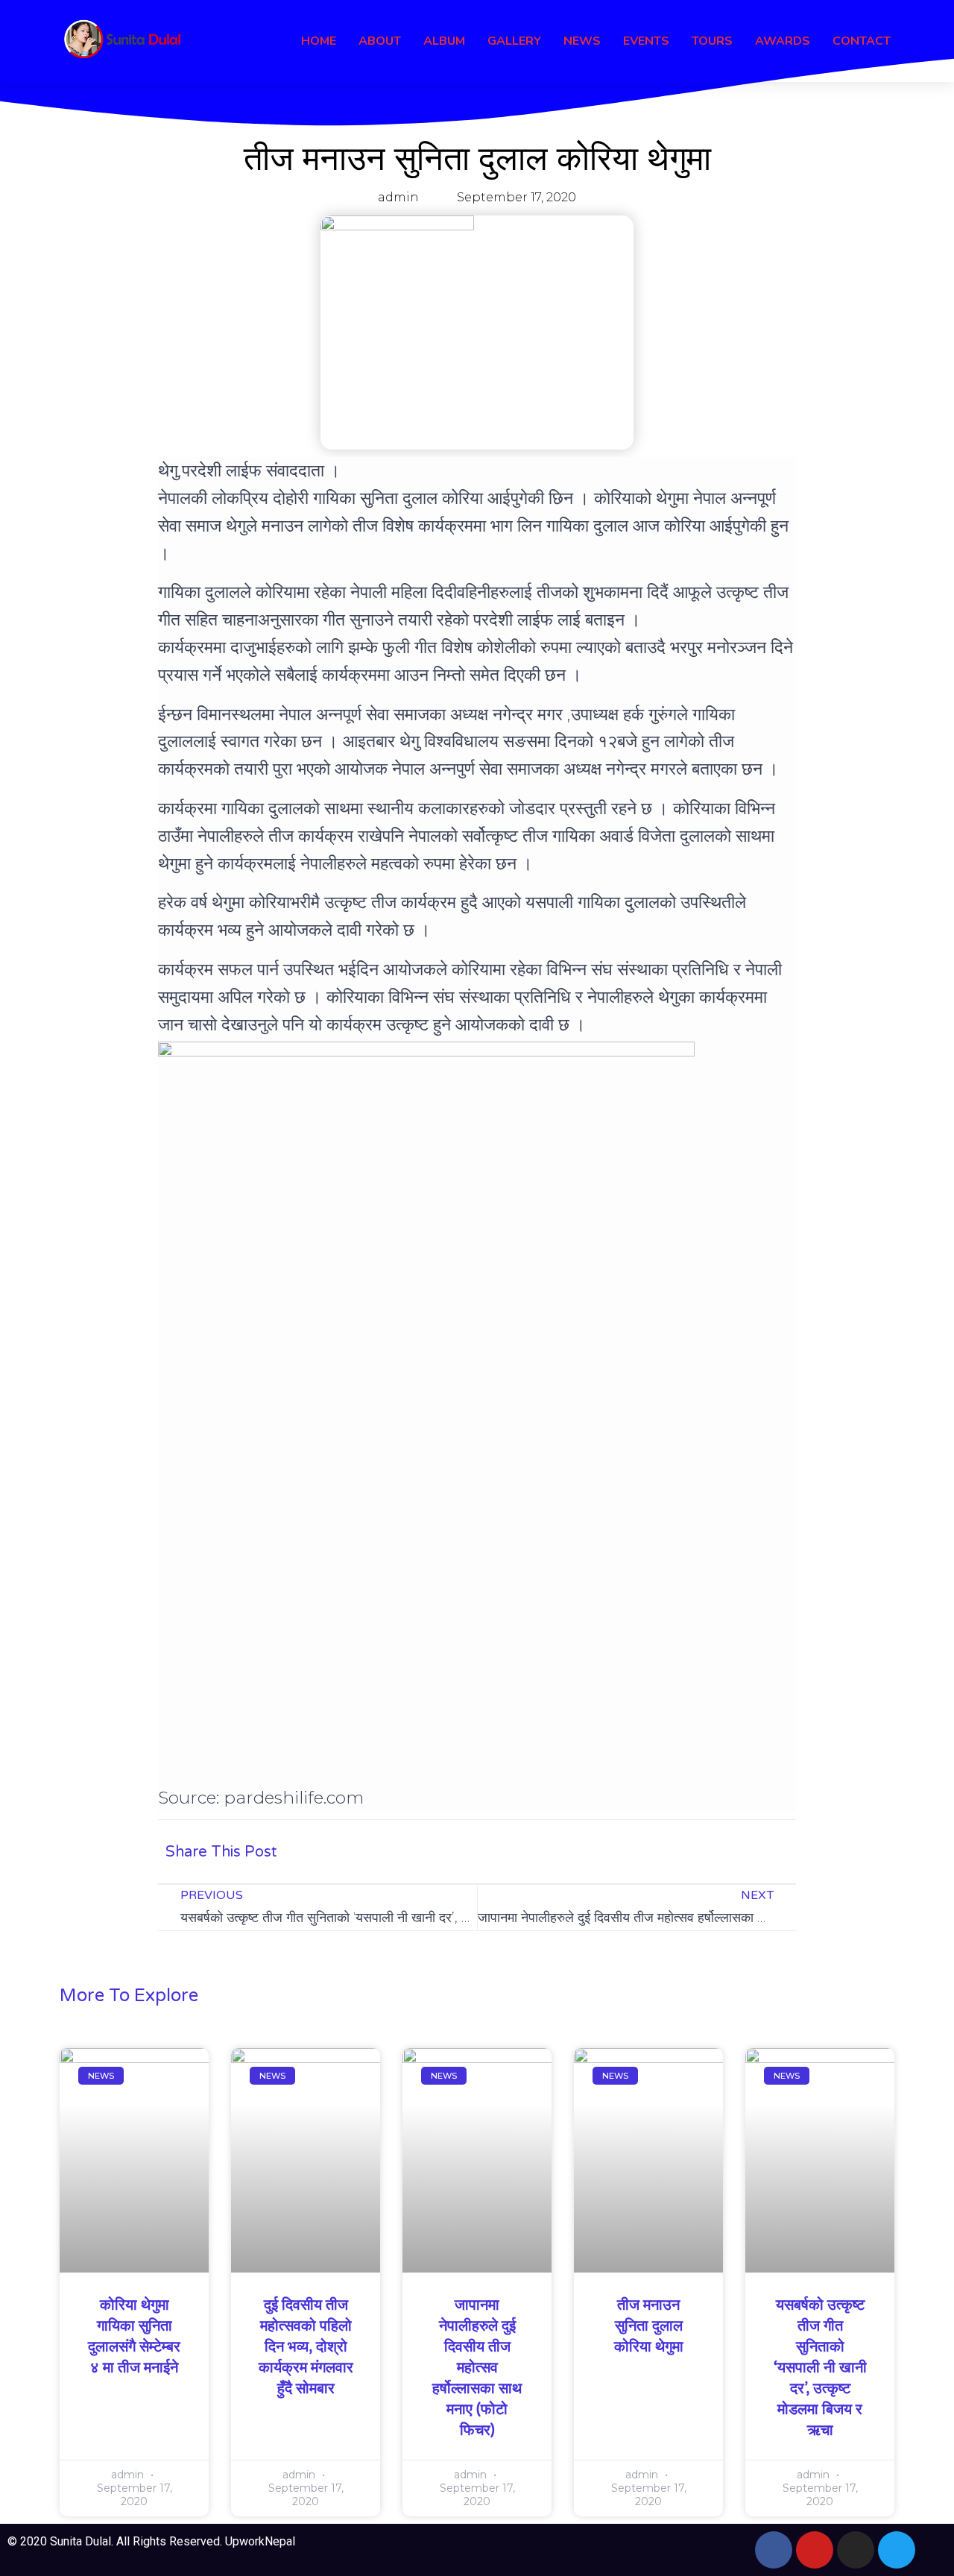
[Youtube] (815, 2550)
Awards (783, 41)
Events (646, 41)
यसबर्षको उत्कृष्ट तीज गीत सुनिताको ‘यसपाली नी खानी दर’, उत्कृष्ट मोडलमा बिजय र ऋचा (820, 2368)
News (582, 41)
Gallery (514, 41)
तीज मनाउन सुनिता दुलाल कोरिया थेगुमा (649, 2326)
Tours (712, 41)
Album (444, 41)
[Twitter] (897, 2550)
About (380, 41)
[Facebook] (774, 2550)
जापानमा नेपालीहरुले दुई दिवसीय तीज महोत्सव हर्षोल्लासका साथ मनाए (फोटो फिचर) (477, 2368)
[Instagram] (856, 2550)
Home (319, 41)
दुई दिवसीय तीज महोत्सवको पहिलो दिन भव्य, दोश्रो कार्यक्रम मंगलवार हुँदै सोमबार (306, 2347)
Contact (862, 41)
